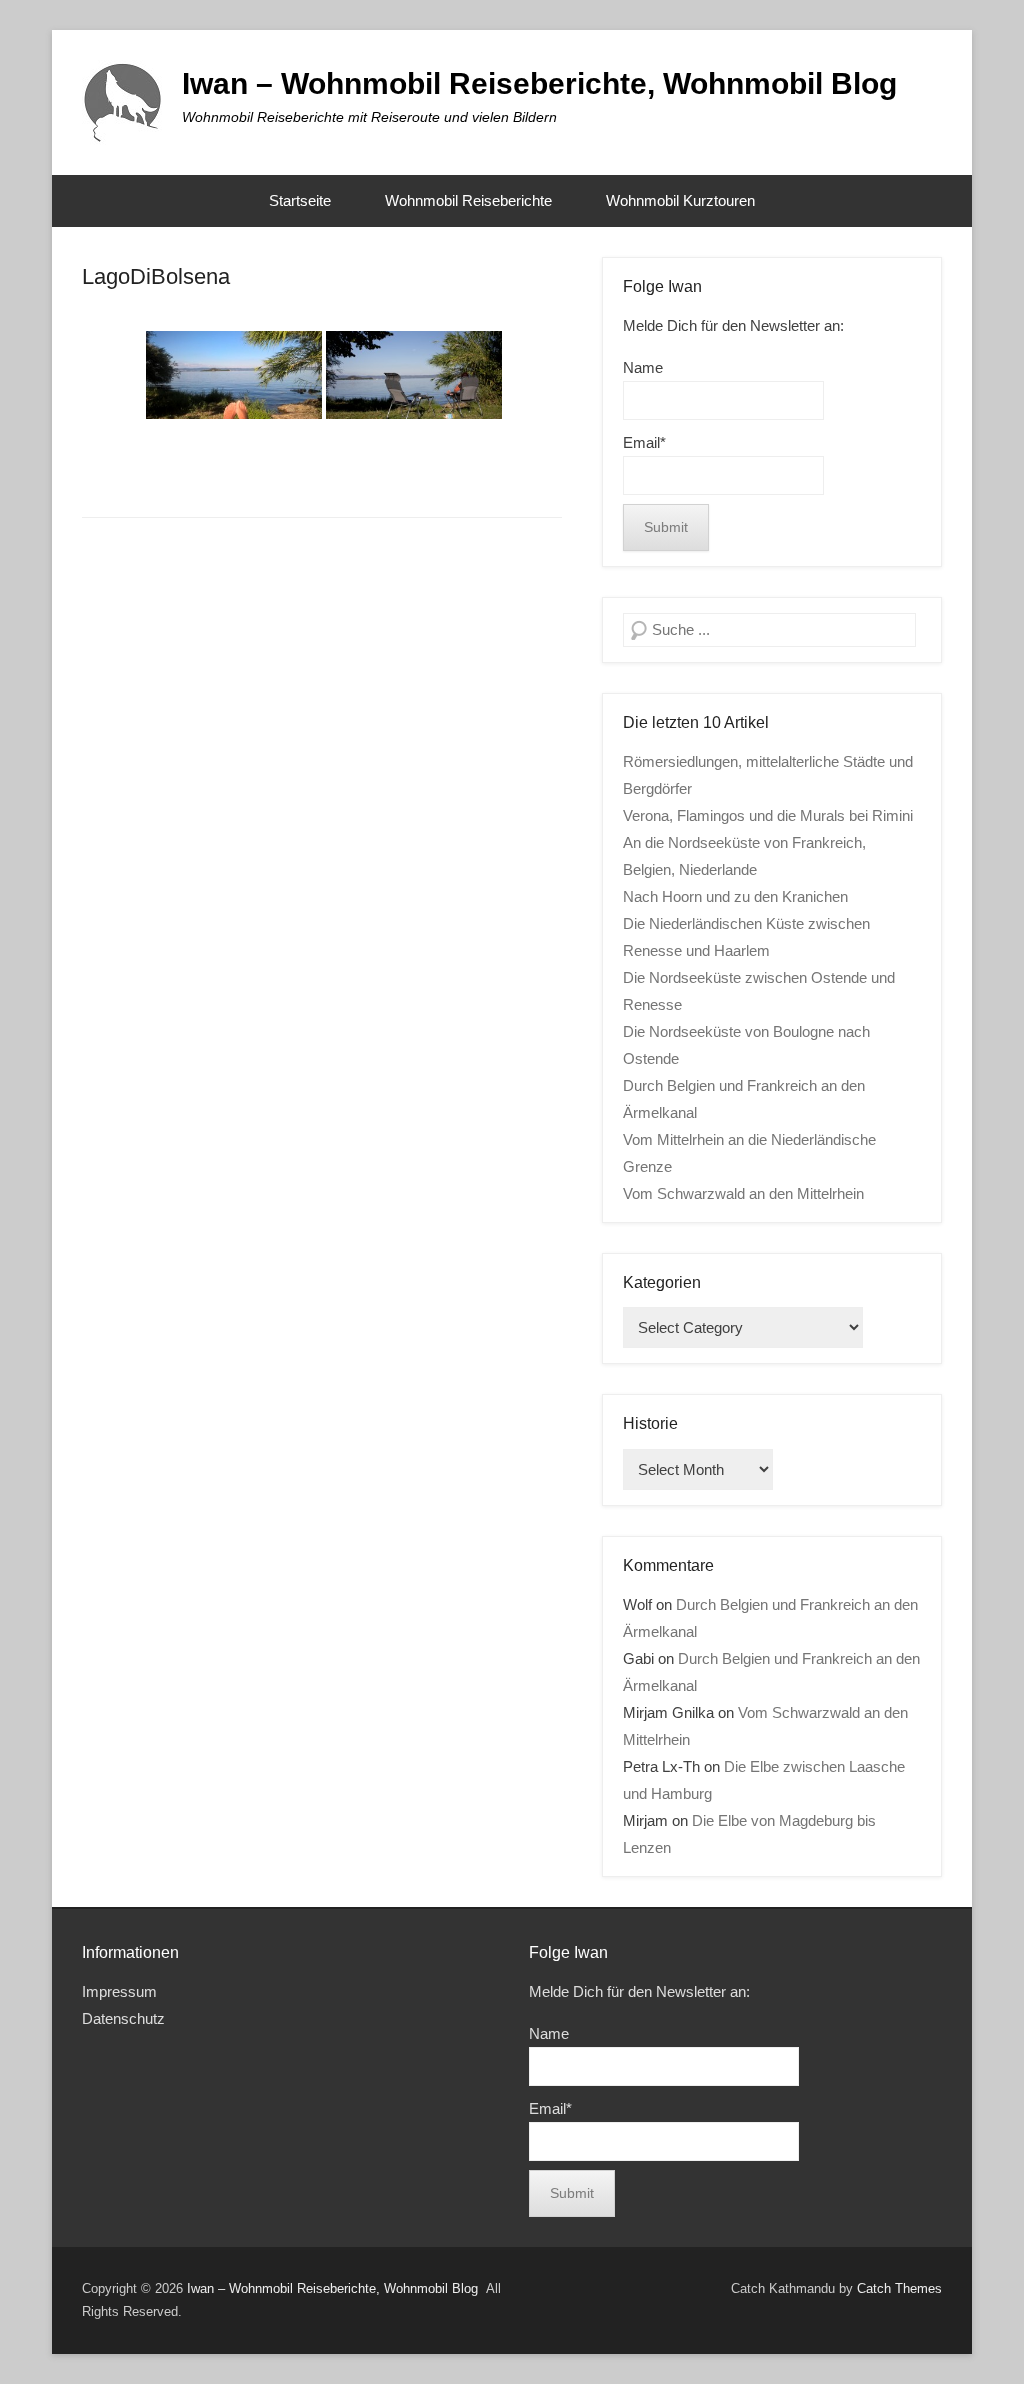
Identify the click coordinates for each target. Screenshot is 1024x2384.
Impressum (119, 1991)
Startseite (300, 200)
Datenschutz (123, 2018)
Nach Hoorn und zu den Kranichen (735, 896)
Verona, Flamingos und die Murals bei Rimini (768, 815)
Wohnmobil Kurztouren (680, 200)
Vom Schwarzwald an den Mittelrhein (743, 1193)
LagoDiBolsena (156, 276)
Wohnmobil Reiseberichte (468, 200)
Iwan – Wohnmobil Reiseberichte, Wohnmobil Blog (539, 83)
